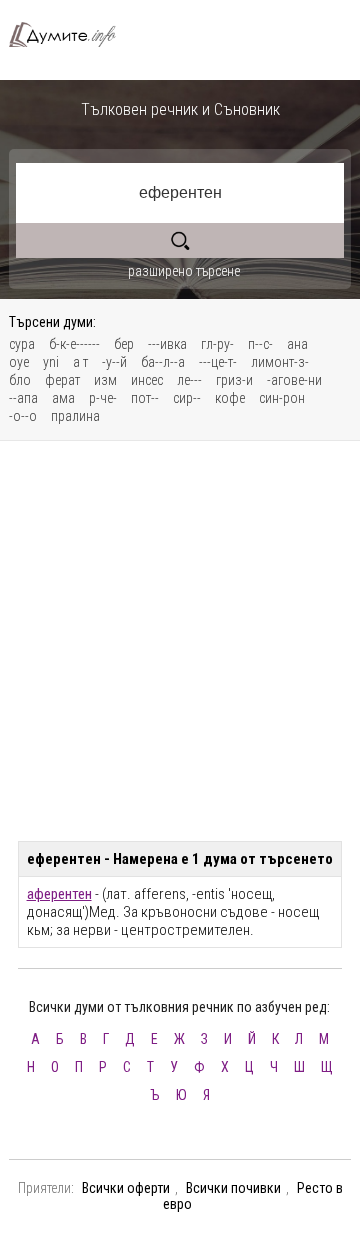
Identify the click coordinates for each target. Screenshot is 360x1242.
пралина (75, 416)
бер (124, 344)
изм (105, 380)
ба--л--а (163, 362)
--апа (23, 398)
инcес (147, 380)
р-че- (103, 398)
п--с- (260, 344)
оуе (19, 362)
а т (80, 362)
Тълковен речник (70, 34)
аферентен (59, 894)
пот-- (145, 398)
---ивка (167, 344)
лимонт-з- (280, 362)
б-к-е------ (74, 344)
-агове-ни (294, 380)
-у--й (114, 362)
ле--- (189, 380)
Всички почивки (233, 1188)
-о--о (23, 416)
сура (22, 344)
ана (297, 344)
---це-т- (218, 362)
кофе (230, 398)
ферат (62, 380)
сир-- (187, 398)
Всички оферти (126, 1188)
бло (20, 380)
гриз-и (234, 380)
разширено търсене (184, 271)
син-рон (282, 398)
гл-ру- (217, 344)
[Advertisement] (180, 641)
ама (63, 398)
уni (51, 362)
